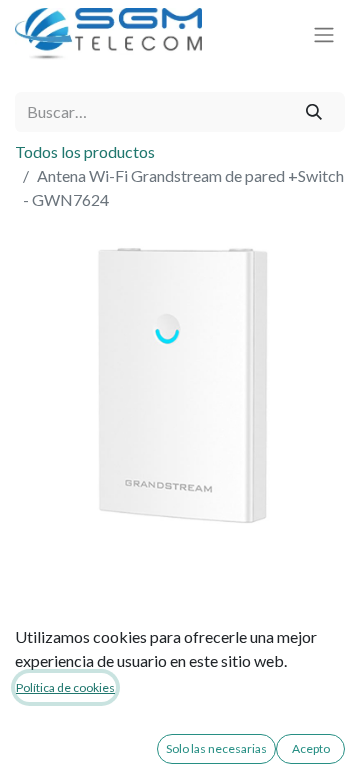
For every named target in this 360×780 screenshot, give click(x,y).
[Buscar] (314, 112)
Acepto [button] (311, 748)
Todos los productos (85, 151)
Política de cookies (65, 687)
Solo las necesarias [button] (216, 748)
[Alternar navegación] (324, 34)
